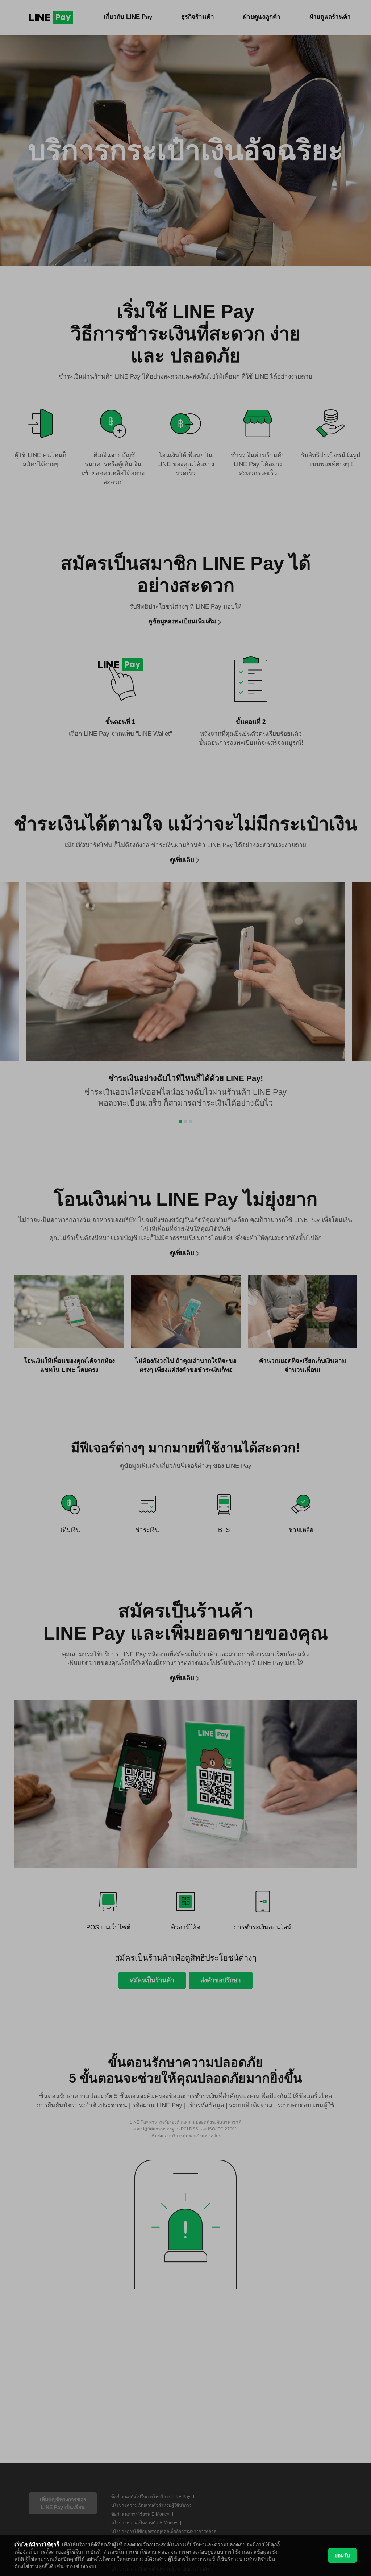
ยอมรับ (342, 2555)
